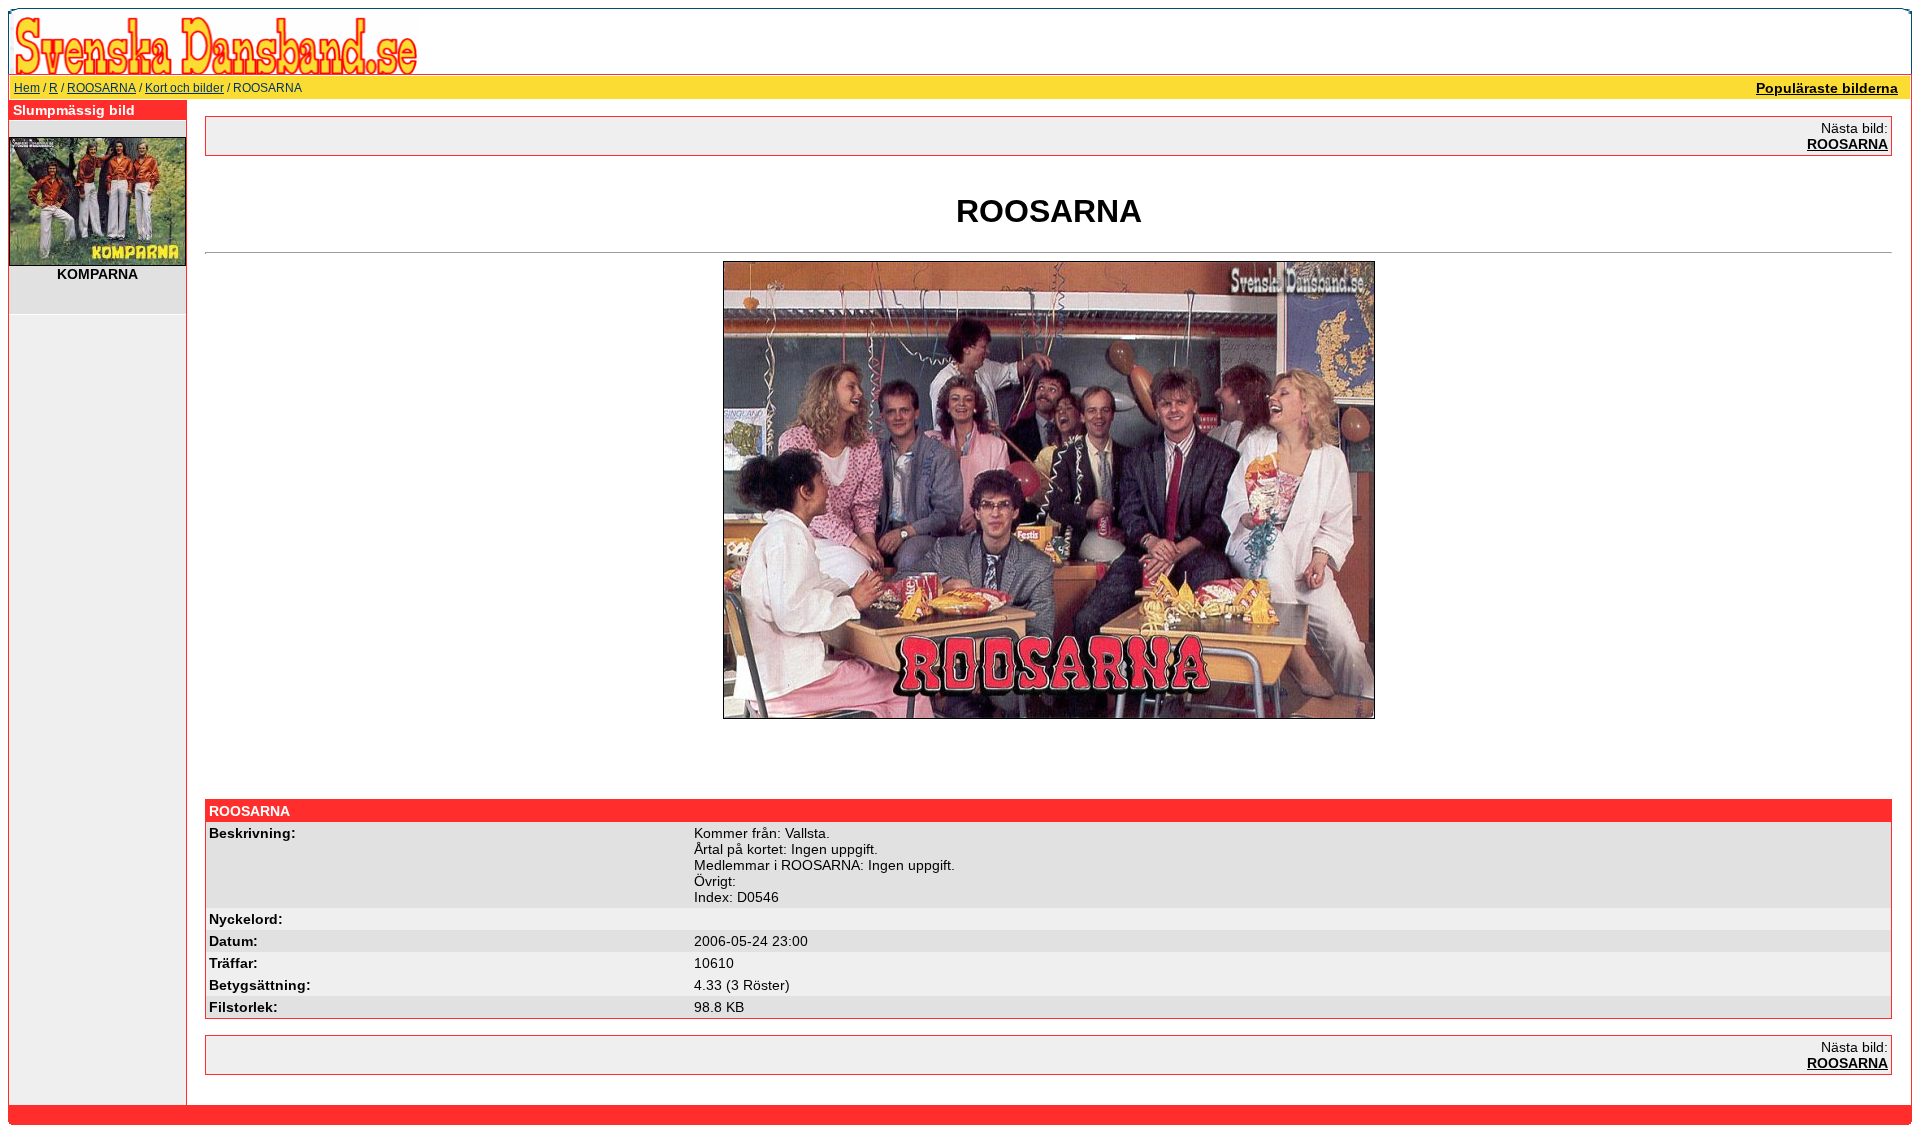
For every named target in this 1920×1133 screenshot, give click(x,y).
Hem (27, 88)
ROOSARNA (101, 88)
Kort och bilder (184, 88)
